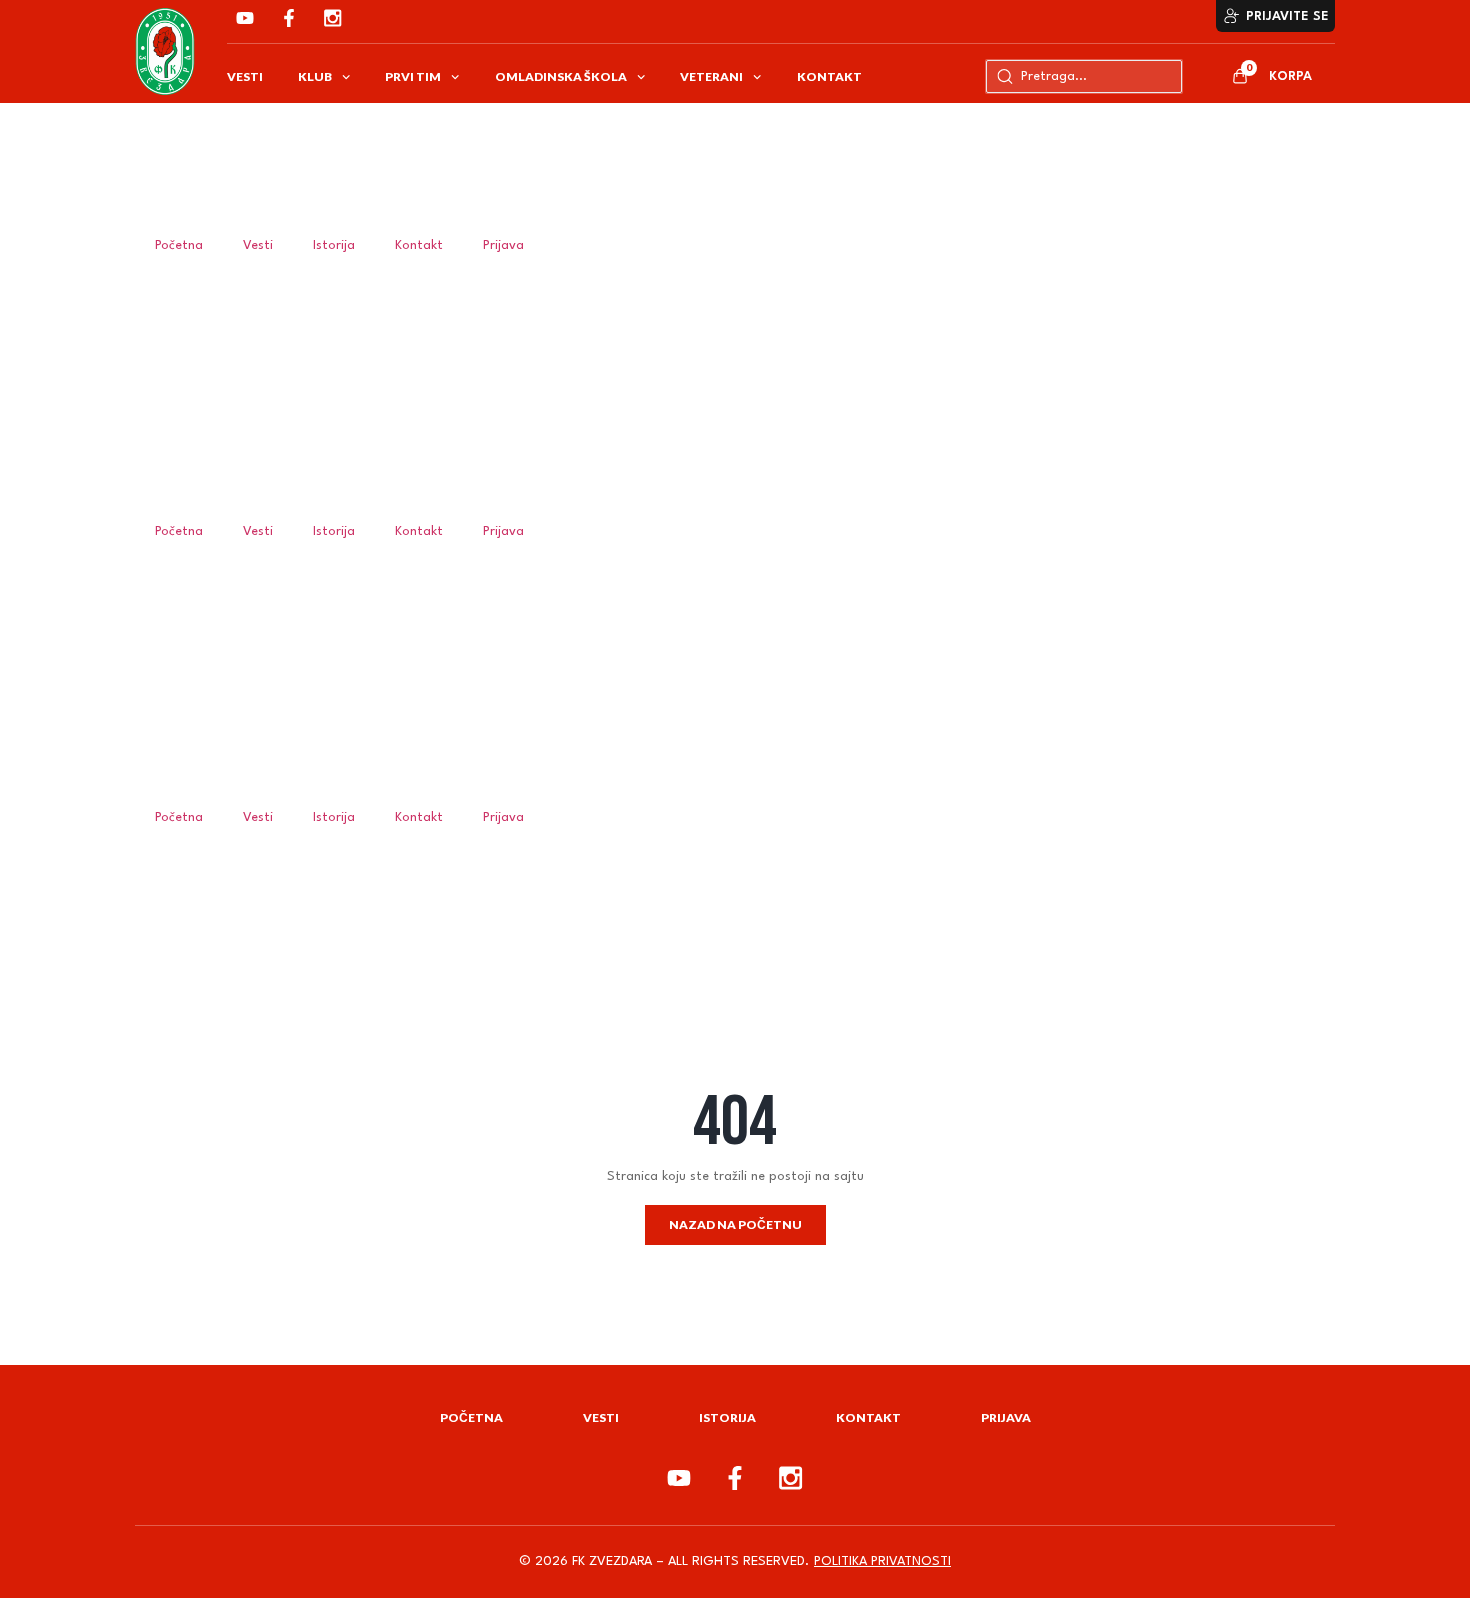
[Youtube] (245, 18)
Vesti (245, 76)
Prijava (503, 245)
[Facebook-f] (289, 18)
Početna (179, 245)
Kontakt (829, 76)
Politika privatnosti (882, 1561)
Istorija (334, 245)
